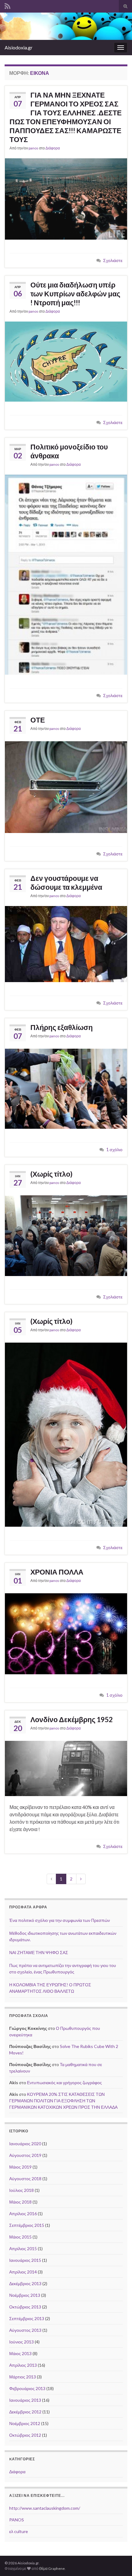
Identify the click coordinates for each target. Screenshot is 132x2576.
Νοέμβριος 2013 (25, 2295)
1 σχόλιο (114, 1149)
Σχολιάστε (113, 260)
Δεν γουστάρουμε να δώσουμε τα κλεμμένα (66, 883)
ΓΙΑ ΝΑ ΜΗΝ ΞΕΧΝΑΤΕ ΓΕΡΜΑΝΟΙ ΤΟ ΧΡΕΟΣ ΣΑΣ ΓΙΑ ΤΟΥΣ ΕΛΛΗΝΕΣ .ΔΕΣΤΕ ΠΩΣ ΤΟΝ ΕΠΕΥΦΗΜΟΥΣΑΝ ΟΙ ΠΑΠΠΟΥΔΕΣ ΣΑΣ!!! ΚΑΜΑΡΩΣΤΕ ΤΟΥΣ (66, 117)
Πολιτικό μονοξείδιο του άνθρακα (69, 451)
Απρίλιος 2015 (23, 2248)
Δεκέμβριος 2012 (25, 2412)
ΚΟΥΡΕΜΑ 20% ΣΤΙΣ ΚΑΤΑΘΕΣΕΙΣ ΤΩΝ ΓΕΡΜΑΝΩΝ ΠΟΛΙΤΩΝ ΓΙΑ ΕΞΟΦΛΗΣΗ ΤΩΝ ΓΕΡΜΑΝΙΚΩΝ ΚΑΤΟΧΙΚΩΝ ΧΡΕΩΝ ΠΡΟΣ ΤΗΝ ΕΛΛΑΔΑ (63, 2101)
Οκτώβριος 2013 (25, 2307)
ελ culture (19, 2531)
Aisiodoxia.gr (19, 47)
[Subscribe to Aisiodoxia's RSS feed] (8, 5)
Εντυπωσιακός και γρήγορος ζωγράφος (64, 2082)
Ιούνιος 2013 (21, 2342)
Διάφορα (53, 148)
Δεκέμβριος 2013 (25, 2283)
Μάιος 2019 (20, 2167)
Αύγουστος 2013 (25, 2330)
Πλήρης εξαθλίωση (62, 1027)
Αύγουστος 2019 (25, 2155)
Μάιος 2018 (20, 2202)
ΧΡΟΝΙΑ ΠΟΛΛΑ (57, 1572)
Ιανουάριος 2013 (25, 2400)
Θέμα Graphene (52, 2568)
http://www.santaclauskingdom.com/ (45, 2508)
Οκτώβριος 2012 (25, 2435)
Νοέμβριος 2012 (25, 2423)
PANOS (17, 2520)
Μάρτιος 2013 (23, 2377)
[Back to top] (118, 2562)
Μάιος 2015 (20, 2237)
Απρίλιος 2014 (23, 2272)
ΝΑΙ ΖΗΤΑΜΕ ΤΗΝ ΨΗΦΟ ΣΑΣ (39, 1952)
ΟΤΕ (38, 720)
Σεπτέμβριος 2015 (27, 2225)
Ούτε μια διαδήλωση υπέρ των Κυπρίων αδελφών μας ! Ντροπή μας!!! (75, 294)
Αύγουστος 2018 (25, 2179)
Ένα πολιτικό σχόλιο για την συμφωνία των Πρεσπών (60, 1920)
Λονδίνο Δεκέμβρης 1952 (72, 1719)
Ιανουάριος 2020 (25, 2144)
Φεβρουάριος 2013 (27, 2388)
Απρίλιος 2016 (23, 2214)
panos (33, 148)
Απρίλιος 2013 (23, 2365)
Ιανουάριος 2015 (25, 2260)
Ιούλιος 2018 (21, 2190)
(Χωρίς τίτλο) (51, 1174)
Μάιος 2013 (20, 2353)
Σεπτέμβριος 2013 (27, 2318)
